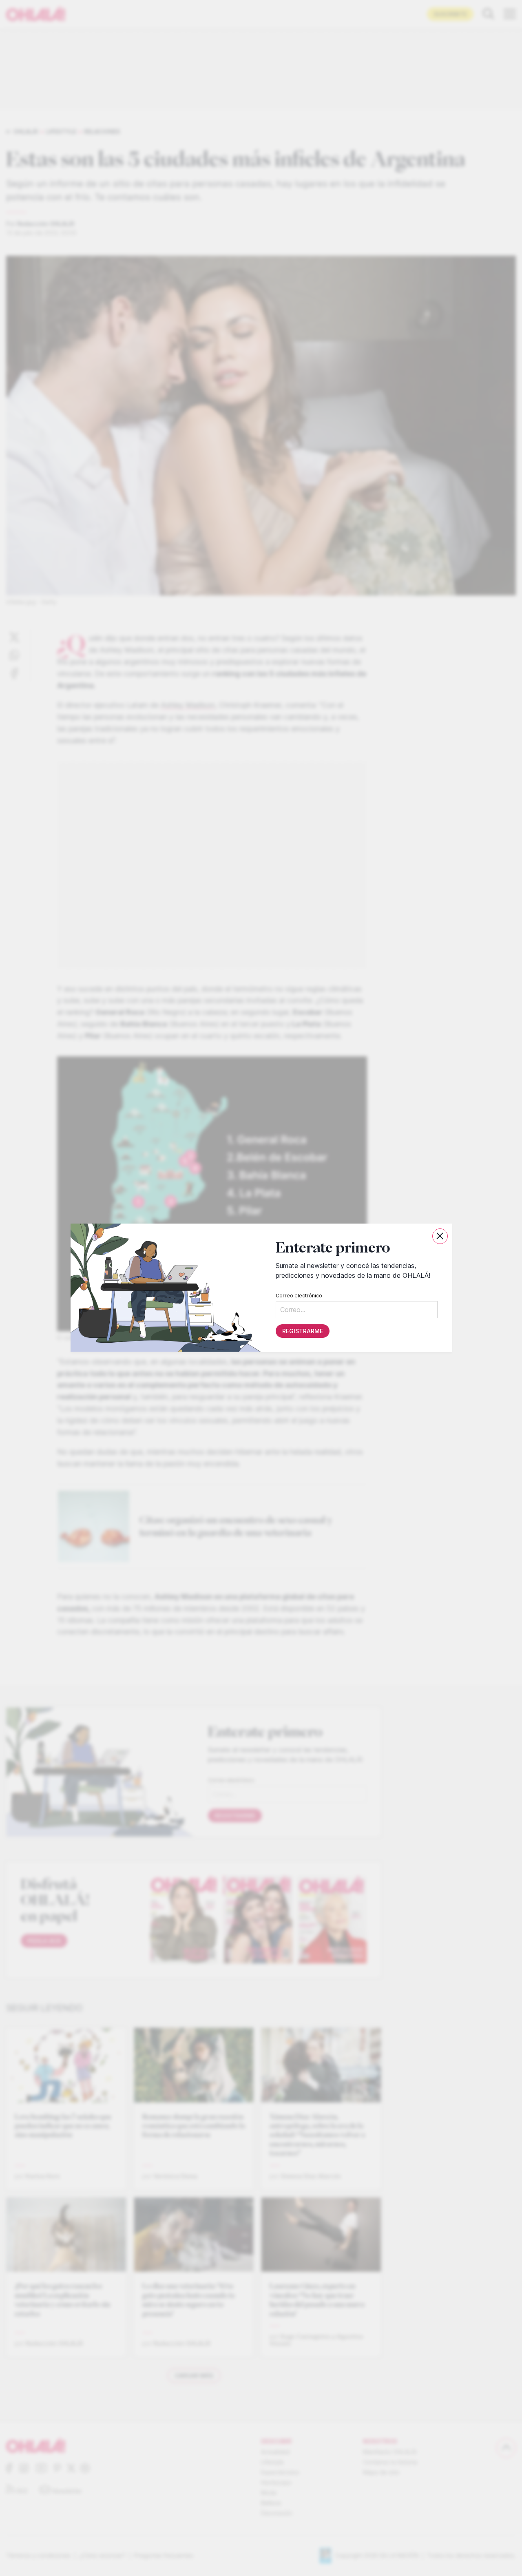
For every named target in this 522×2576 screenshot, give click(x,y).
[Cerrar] (440, 1236)
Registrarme (302, 1331)
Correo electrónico (299, 1296)
